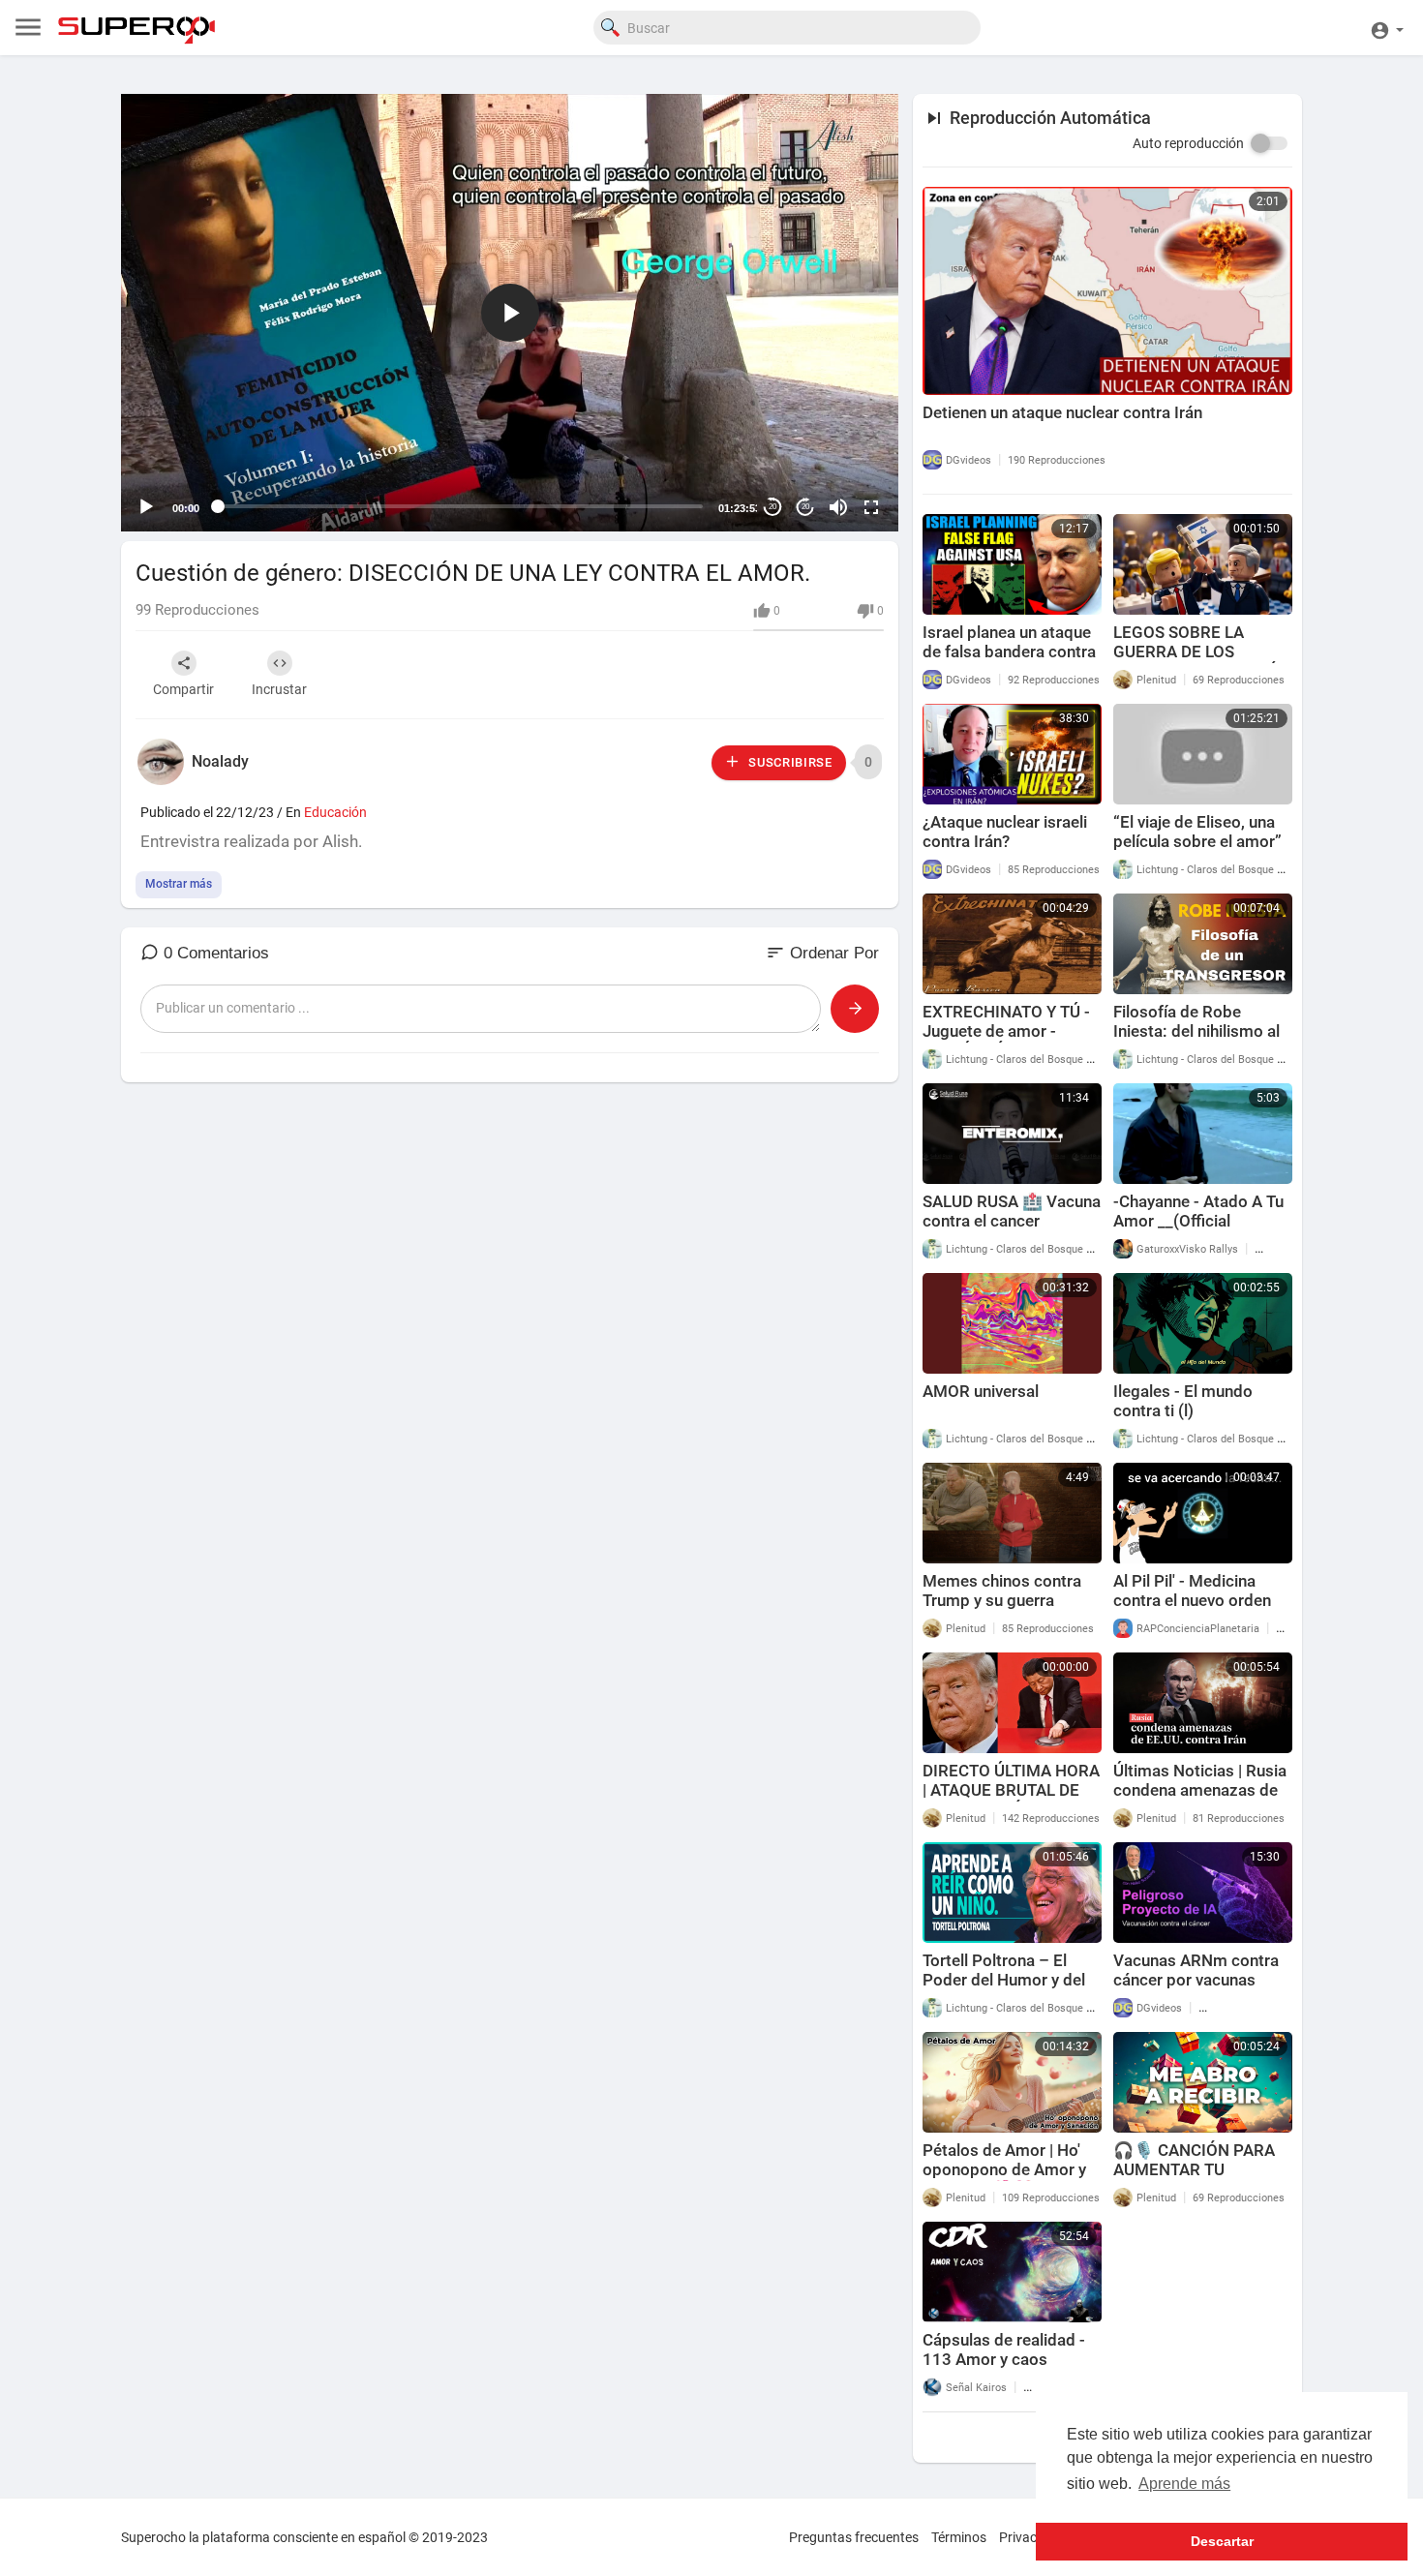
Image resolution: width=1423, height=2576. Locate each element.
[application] (510, 313)
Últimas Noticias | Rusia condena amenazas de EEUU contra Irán (1200, 1790)
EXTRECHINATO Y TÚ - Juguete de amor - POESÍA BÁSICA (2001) (1009, 1031)
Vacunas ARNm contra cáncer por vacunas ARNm (1196, 1980)
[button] (1387, 28)
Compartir (183, 689)
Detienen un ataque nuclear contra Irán (1062, 412)
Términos (959, 2537)
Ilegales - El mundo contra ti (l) (1183, 1401)
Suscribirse (788, 762)
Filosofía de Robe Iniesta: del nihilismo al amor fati (1196, 1031)
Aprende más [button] (1184, 2484)
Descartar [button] (1222, 2541)
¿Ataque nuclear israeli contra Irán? (1005, 832)
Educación (335, 812)
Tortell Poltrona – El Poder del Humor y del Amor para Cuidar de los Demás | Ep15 (1011, 1989)
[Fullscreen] (871, 507)
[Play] (146, 507)
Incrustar (279, 689)
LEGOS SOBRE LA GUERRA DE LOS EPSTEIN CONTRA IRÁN (1201, 652)
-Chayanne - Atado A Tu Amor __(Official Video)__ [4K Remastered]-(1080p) (1198, 1230)
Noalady (220, 761)
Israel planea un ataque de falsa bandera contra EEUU (1009, 652)
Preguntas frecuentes (854, 2537)
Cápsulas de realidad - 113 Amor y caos (1004, 2349)
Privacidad (1031, 2537)
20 (772, 507)
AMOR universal (981, 1391)
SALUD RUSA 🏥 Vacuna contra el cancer (1012, 1211)
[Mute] (838, 507)
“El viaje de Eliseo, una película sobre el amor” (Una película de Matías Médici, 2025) (1198, 851)
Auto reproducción (1188, 143)
